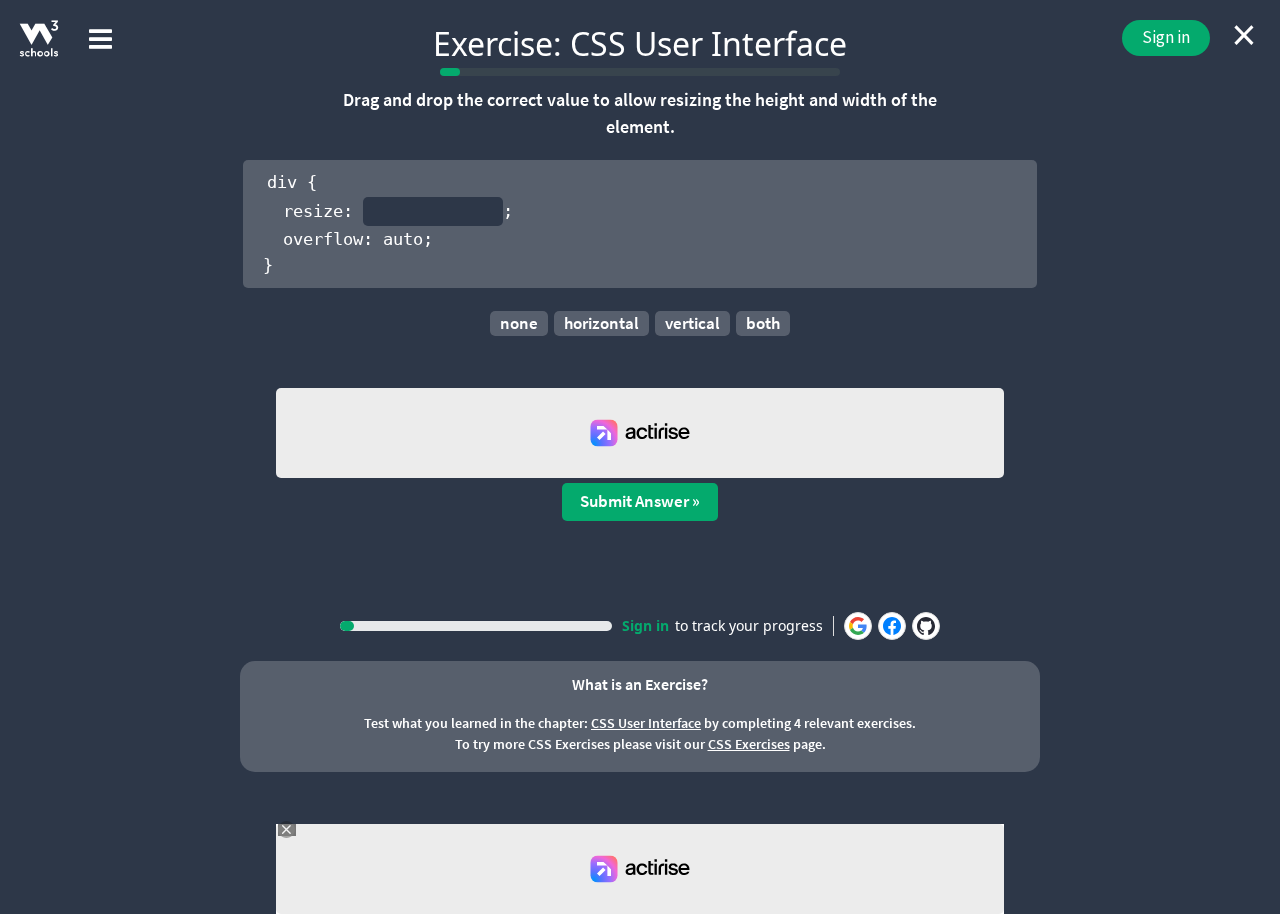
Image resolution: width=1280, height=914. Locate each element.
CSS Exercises (749, 744)
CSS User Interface (646, 723)
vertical (692, 323)
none (519, 323)
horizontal (601, 323)
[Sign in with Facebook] (892, 626)
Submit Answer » (640, 501)
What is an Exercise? (640, 684)
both (763, 323)
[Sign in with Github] (926, 626)
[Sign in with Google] (858, 626)
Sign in (1166, 37)
